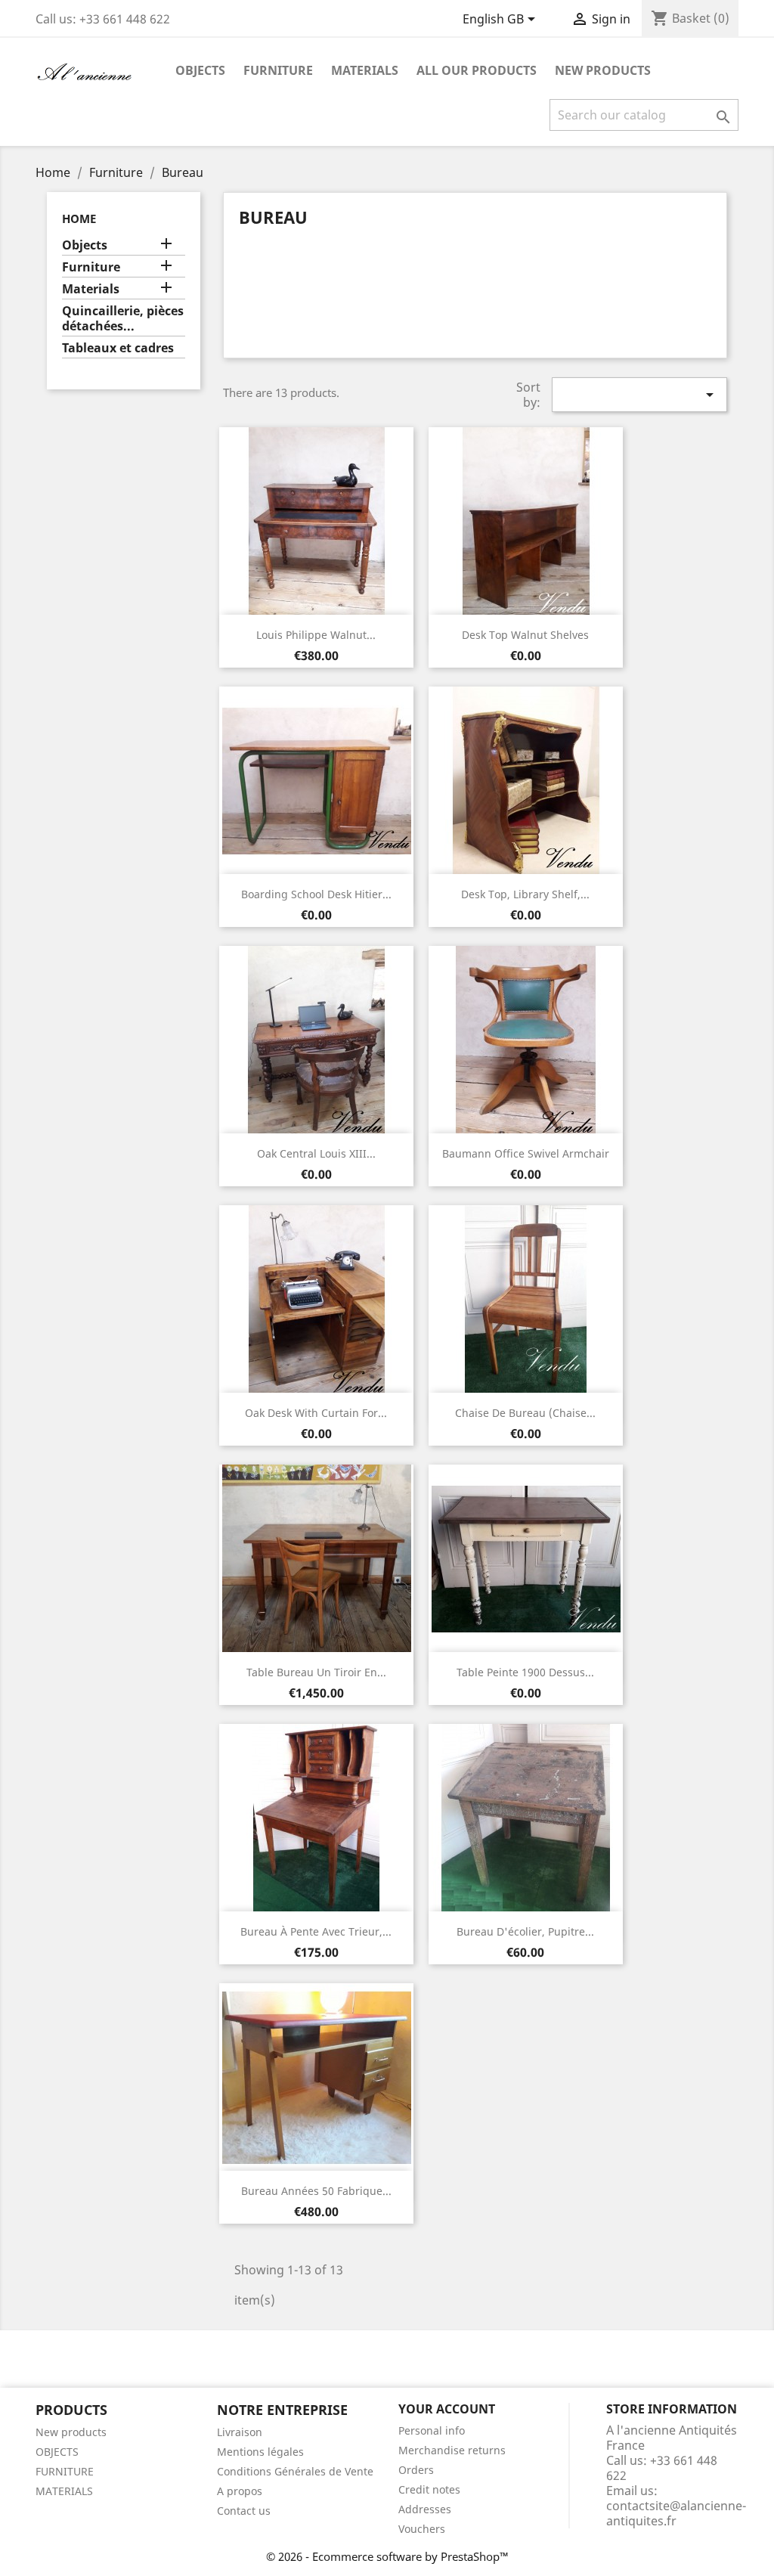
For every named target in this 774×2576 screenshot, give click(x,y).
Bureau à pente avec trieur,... (316, 1931)
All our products (477, 70)
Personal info (432, 2430)
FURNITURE (65, 2471)
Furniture (278, 70)
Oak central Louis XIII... (316, 1153)
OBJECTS (57, 2452)
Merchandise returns (452, 2450)
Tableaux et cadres (118, 348)
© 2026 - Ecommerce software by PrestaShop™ (387, 2556)
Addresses (425, 2509)
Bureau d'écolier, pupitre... (525, 1931)
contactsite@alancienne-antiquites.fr (676, 2513)
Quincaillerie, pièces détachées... (123, 319)
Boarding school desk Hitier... (316, 894)
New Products (603, 70)
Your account (447, 2409)
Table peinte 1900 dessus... (525, 1672)
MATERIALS (64, 2491)
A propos (240, 2491)
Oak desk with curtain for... (316, 1413)
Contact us (244, 2511)
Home (79, 219)
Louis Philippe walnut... (316, 635)
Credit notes (429, 2489)
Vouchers (422, 2529)
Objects (200, 70)
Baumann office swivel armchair (526, 1153)
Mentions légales (260, 2452)
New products (71, 2432)
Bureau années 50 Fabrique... (316, 2191)
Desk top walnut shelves (525, 635)
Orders (416, 2470)
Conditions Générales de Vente (295, 2471)
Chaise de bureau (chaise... (525, 1413)
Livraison (240, 2432)
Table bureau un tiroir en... (316, 1672)
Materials (365, 70)
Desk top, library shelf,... (525, 894)
